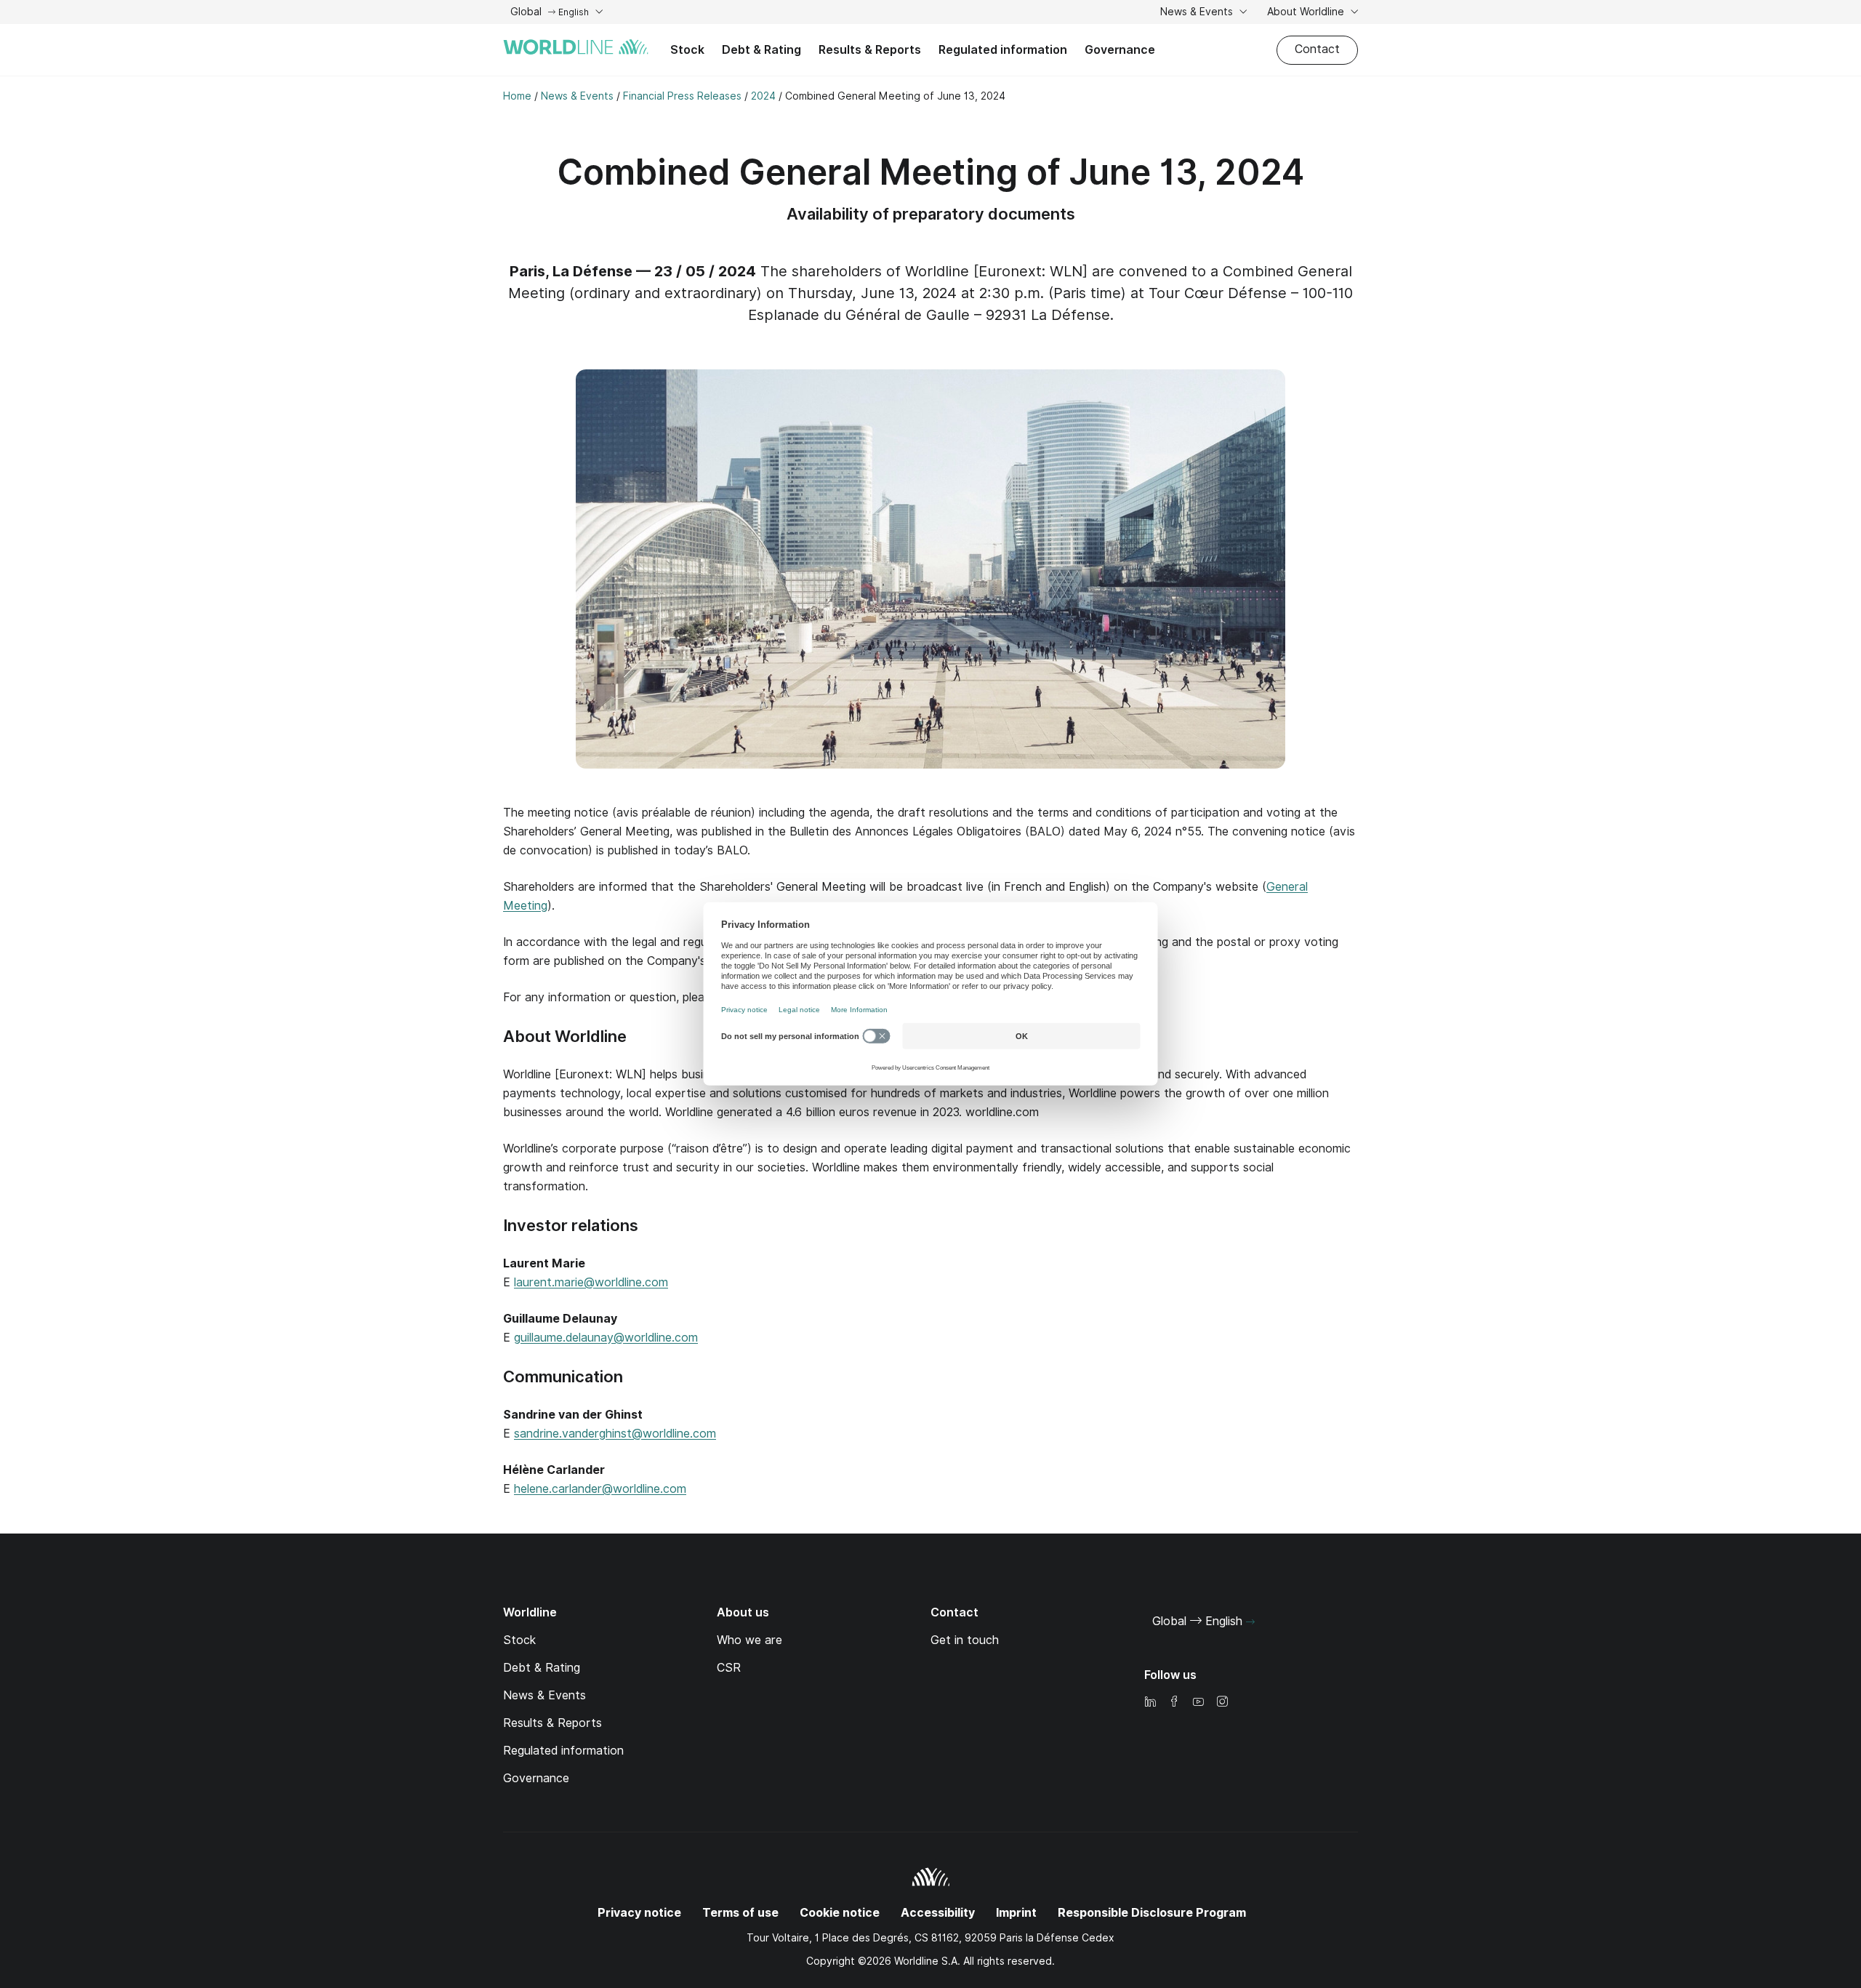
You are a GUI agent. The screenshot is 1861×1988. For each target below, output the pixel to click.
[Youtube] (1198, 1703)
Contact (1317, 49)
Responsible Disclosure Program (1152, 1913)
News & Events (1198, 12)
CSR (729, 1668)
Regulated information (1003, 50)
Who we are (749, 1640)
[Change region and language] (1250, 1622)
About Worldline (1307, 12)
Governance (1120, 50)
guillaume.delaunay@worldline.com (606, 1338)
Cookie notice (840, 1913)
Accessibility (938, 1913)
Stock (687, 50)
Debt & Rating (761, 50)
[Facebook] (1174, 1703)
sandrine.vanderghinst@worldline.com (615, 1434)
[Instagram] (1222, 1703)
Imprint (1016, 1913)
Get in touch (965, 1640)
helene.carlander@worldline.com (600, 1489)
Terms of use (740, 1913)
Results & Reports (870, 50)
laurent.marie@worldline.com (591, 1282)
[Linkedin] (1150, 1703)
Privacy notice (639, 1913)
